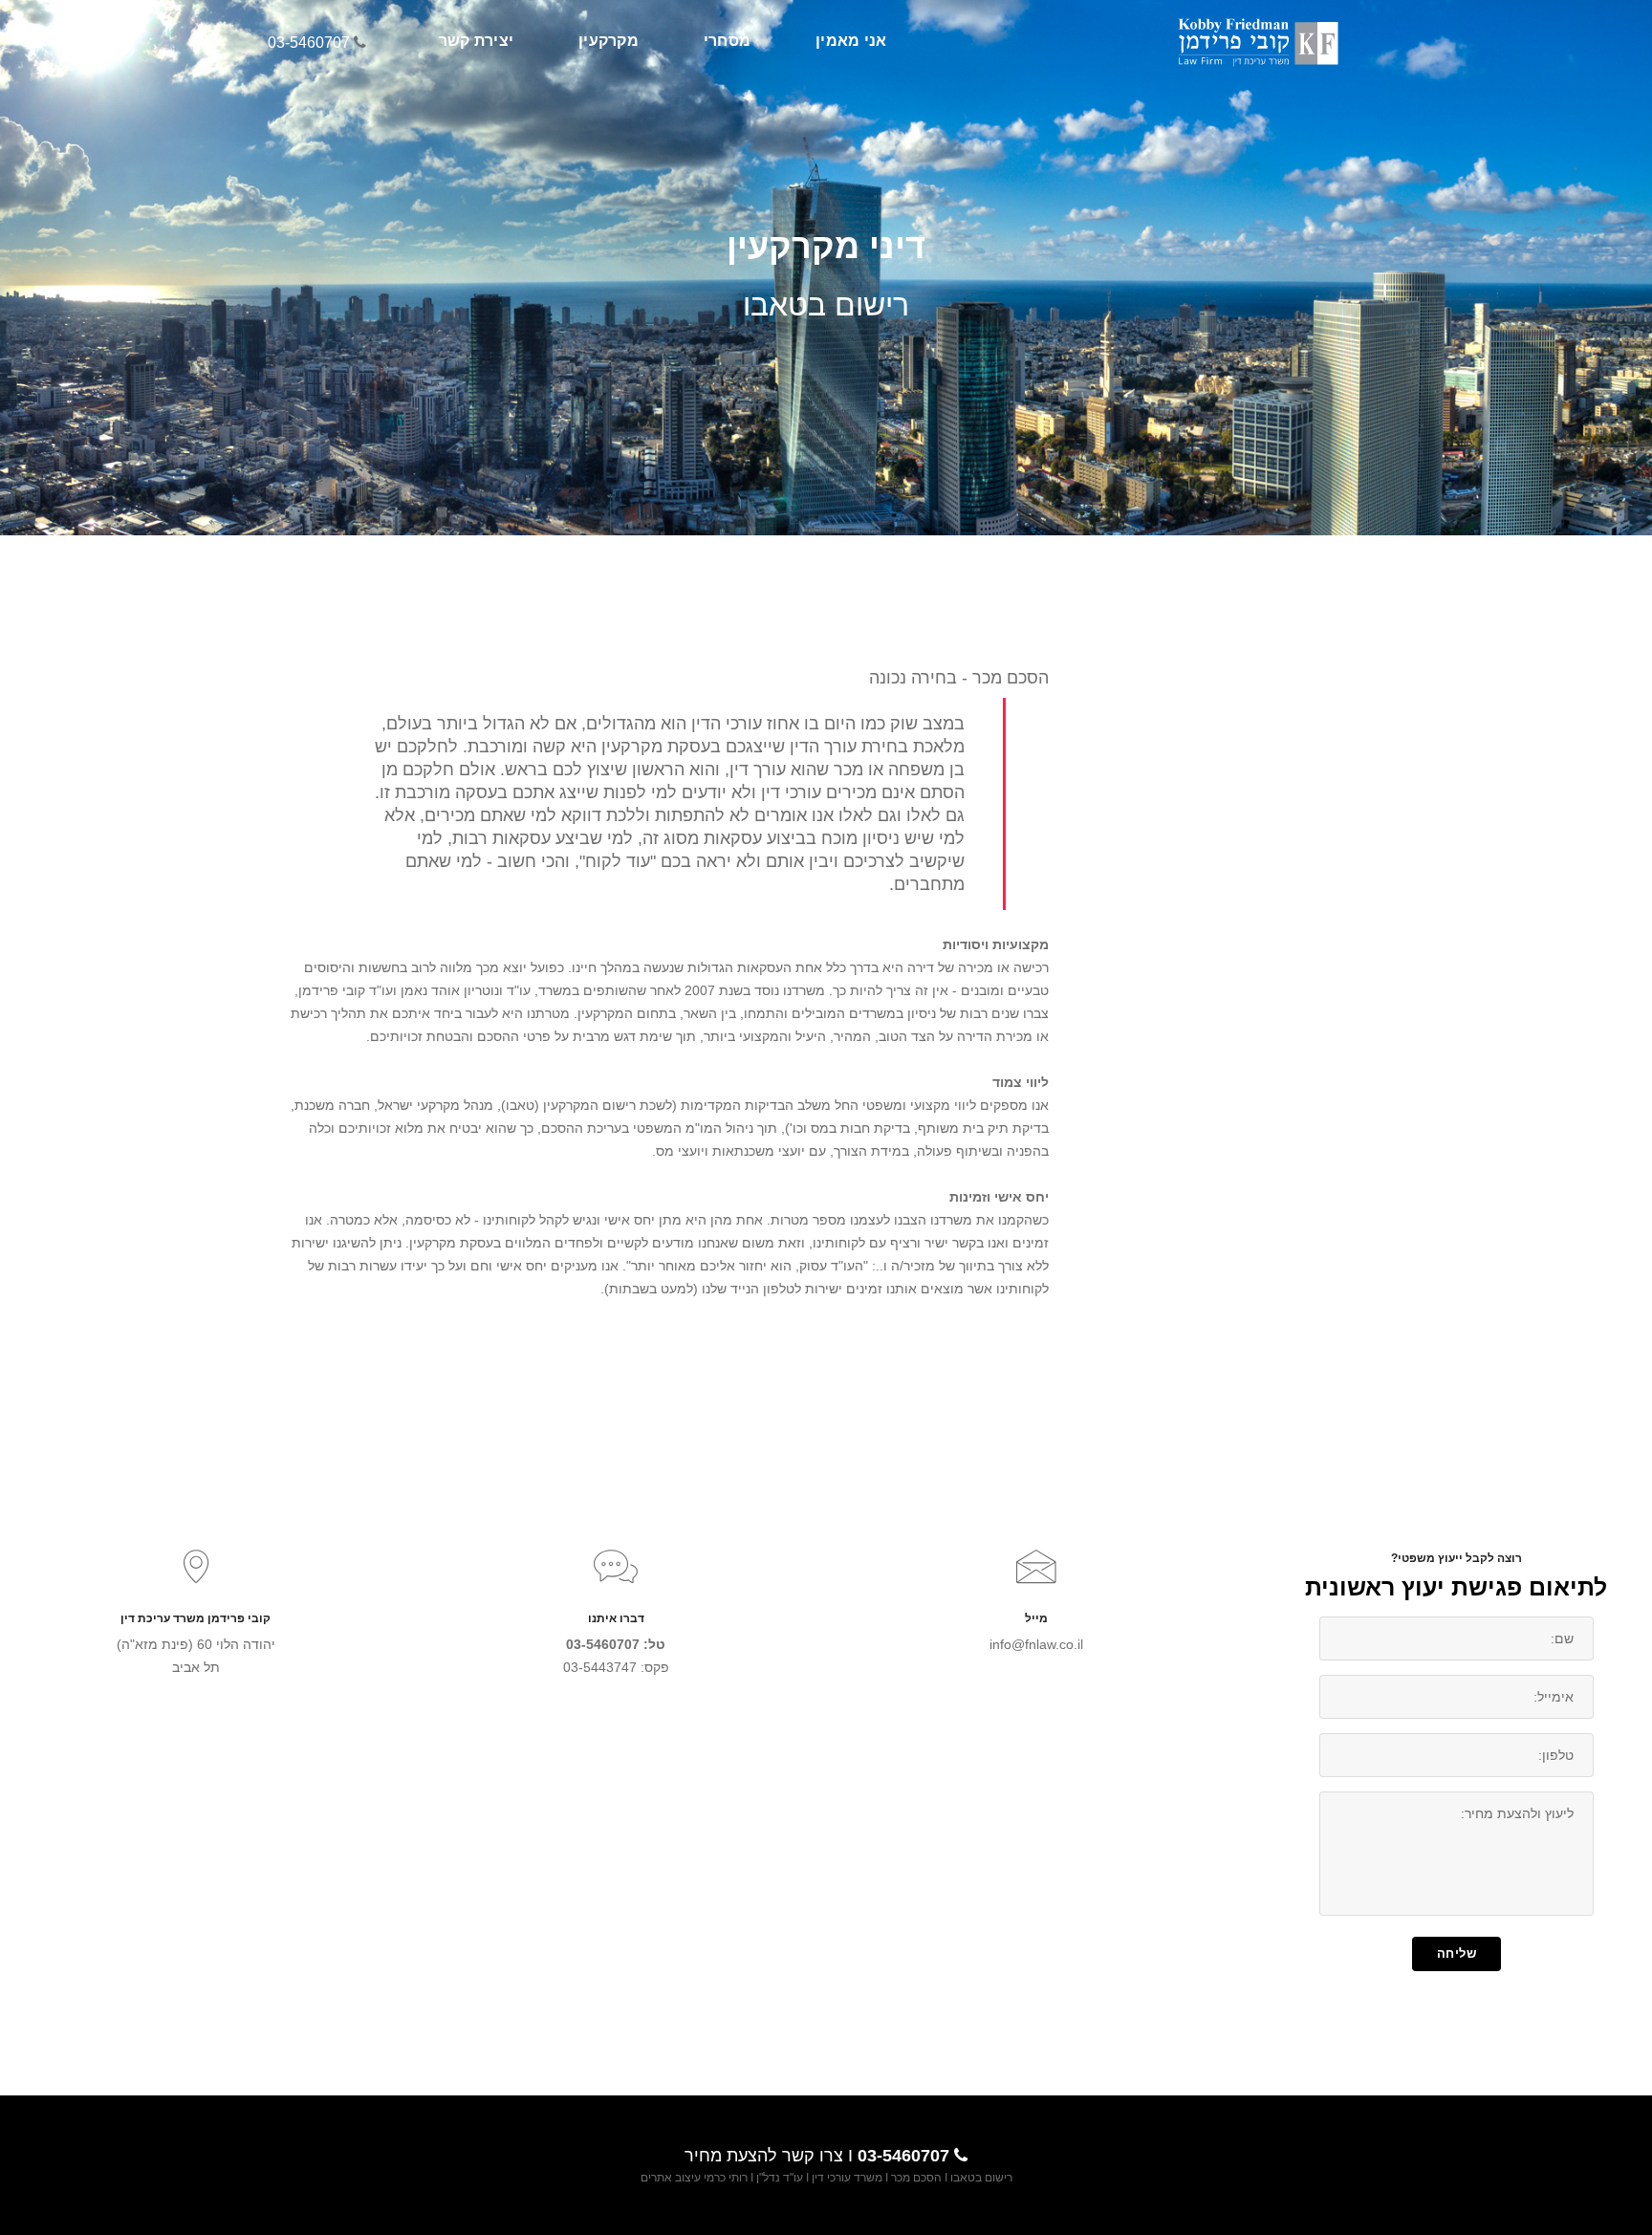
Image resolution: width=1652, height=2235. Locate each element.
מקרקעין (609, 41)
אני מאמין (851, 41)
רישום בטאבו (981, 2178)
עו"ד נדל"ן (780, 2178)
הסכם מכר (915, 2178)
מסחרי (727, 41)
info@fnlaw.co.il (1036, 1644)
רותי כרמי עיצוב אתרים (694, 2178)
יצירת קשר (476, 41)
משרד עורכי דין (847, 2178)
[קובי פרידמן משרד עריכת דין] (1262, 41)
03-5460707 (309, 43)
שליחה (1457, 1953)
